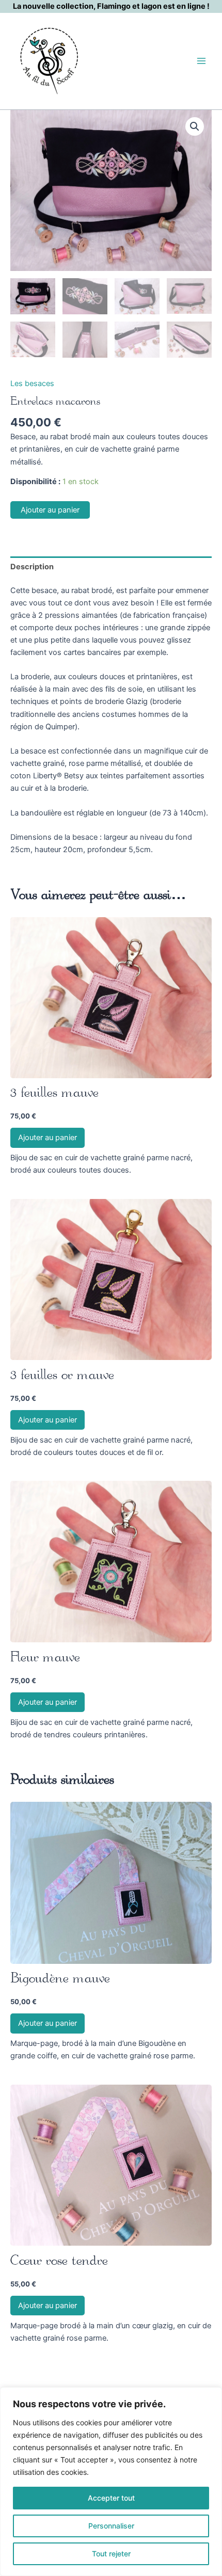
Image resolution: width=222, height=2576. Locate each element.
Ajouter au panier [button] (47, 1138)
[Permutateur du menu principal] (201, 61)
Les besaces (32, 383)
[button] (195, 126)
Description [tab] (32, 567)
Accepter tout (111, 2498)
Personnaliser (111, 2526)
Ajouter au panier (50, 510)
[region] (111, 2482)
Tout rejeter (111, 2554)
